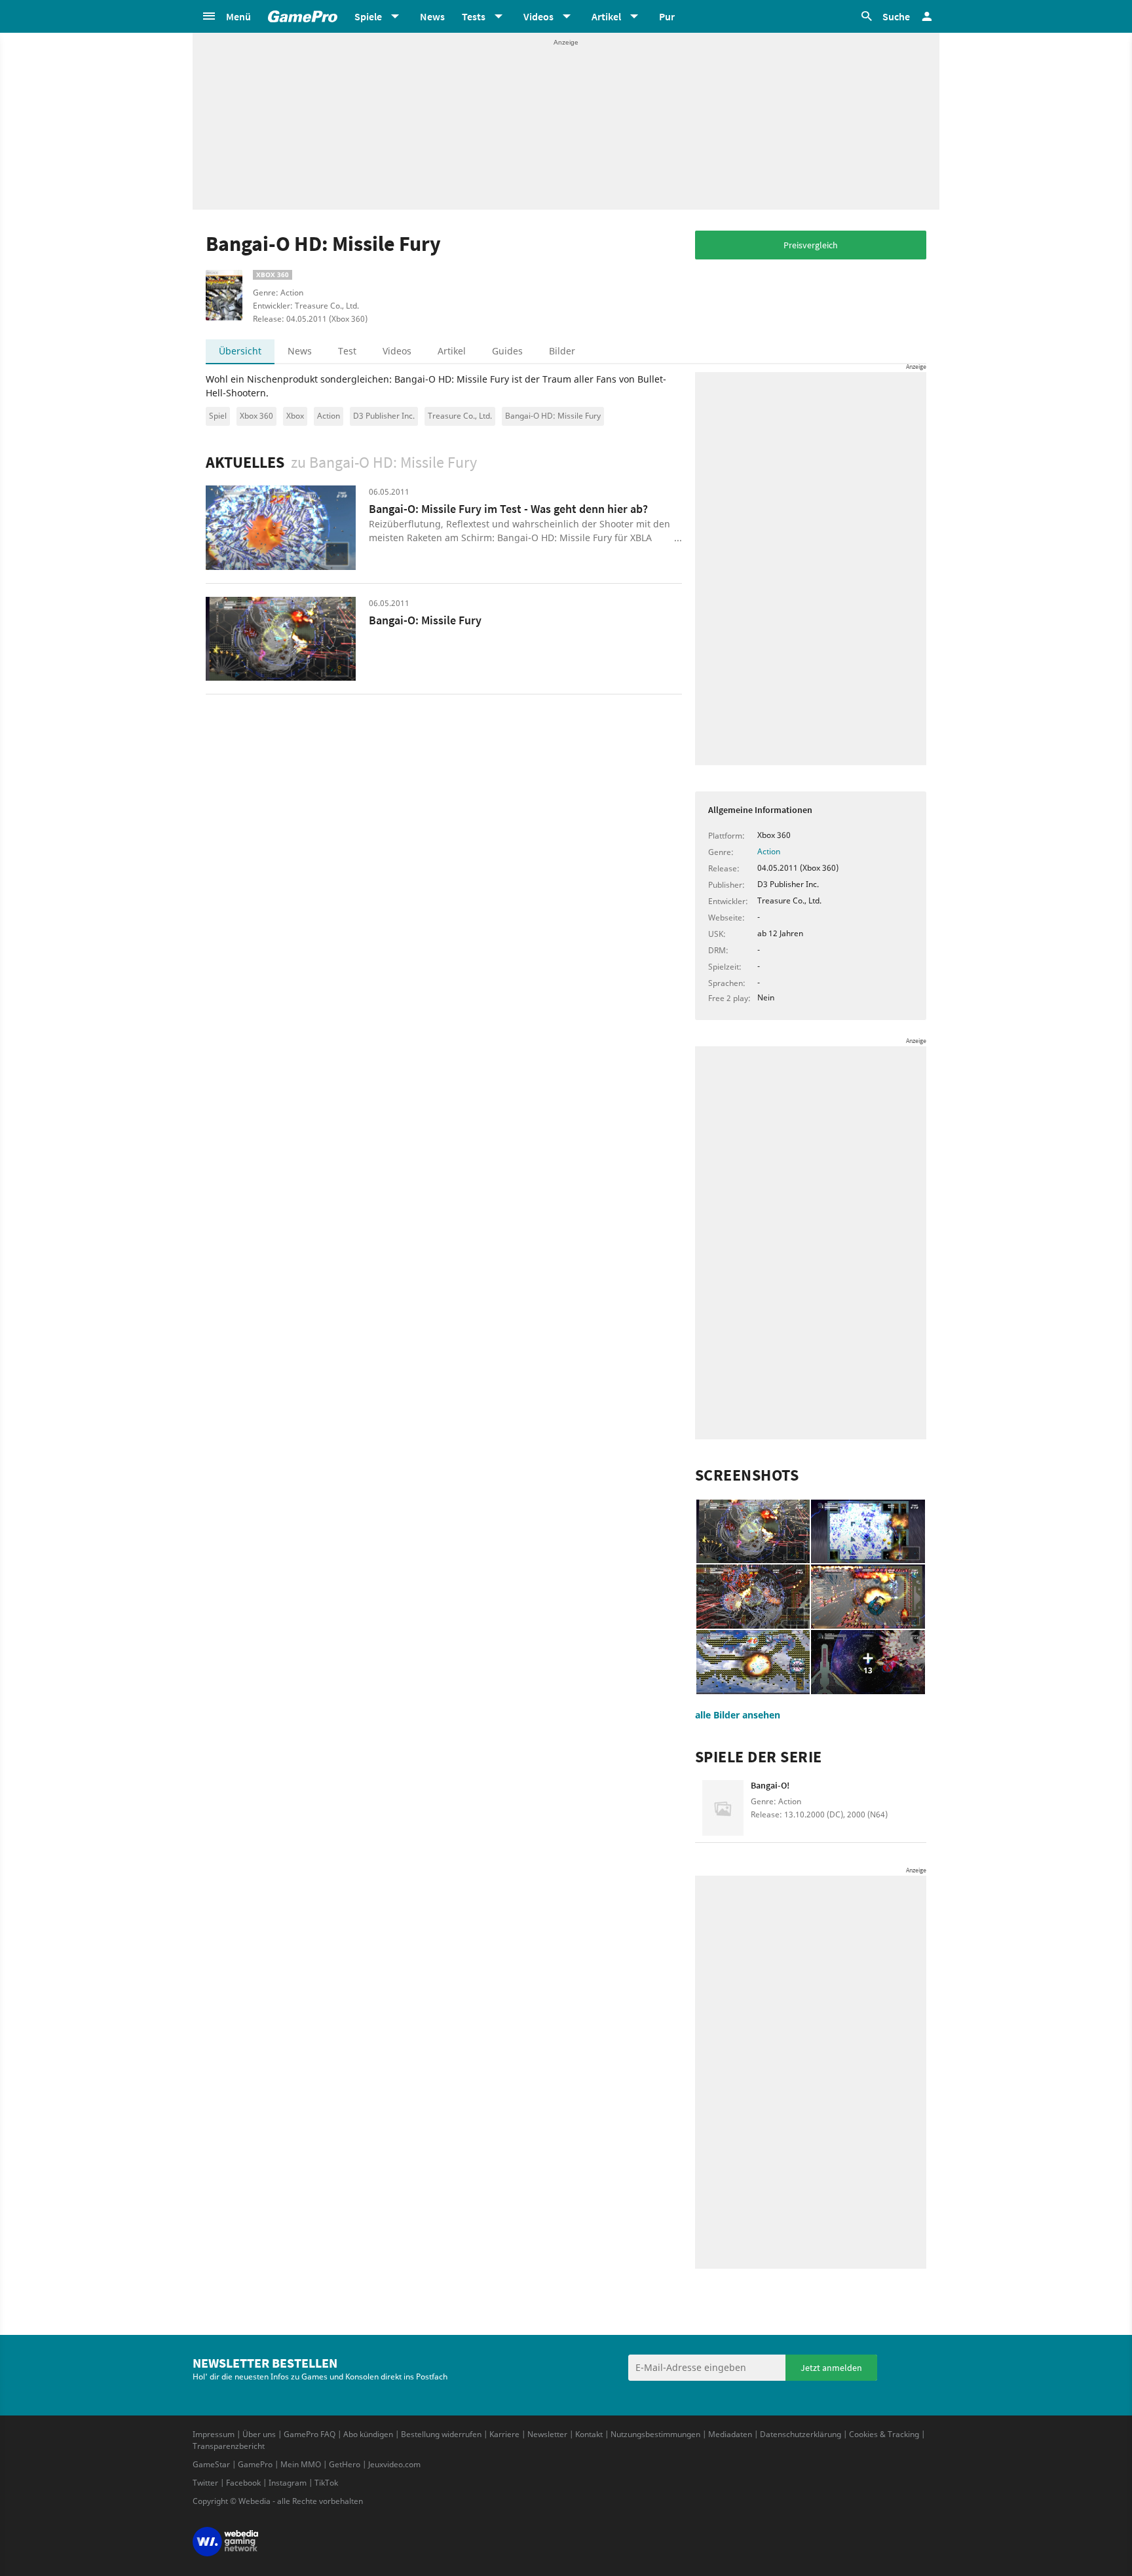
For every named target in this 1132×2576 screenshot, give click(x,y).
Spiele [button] (368, 16)
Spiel (218, 416)
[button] (226, 16)
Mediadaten (730, 2434)
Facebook (243, 2483)
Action (329, 416)
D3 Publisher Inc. (384, 416)
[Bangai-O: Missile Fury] (281, 639)
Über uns (259, 2434)
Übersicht (240, 351)
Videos (397, 351)
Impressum (214, 2434)
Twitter (205, 2483)
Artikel (452, 351)
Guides (507, 351)
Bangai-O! (770, 1785)
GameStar (211, 2464)
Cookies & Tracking (884, 2434)
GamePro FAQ (310, 2434)
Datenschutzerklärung (801, 2434)
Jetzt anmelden (831, 2368)
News (432, 16)
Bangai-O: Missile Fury (425, 620)
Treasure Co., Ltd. (460, 416)
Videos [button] (538, 16)
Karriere (504, 2434)
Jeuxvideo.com (394, 2464)
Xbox (295, 416)
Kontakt (589, 2434)
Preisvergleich (811, 245)
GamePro (255, 2464)
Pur (667, 16)
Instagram (288, 2483)
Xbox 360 (256, 416)
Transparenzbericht (229, 2446)
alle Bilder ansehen (738, 1715)
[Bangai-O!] (723, 1808)
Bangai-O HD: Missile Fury (553, 416)
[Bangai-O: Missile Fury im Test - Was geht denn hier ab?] (281, 528)
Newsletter (547, 2434)
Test (347, 351)
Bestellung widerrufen (441, 2434)
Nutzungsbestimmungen (655, 2434)
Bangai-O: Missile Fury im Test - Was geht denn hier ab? (508, 509)
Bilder (562, 351)
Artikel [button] (606, 16)
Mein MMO (301, 2464)
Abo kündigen (368, 2434)
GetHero (345, 2464)
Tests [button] (474, 16)
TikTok (326, 2483)
